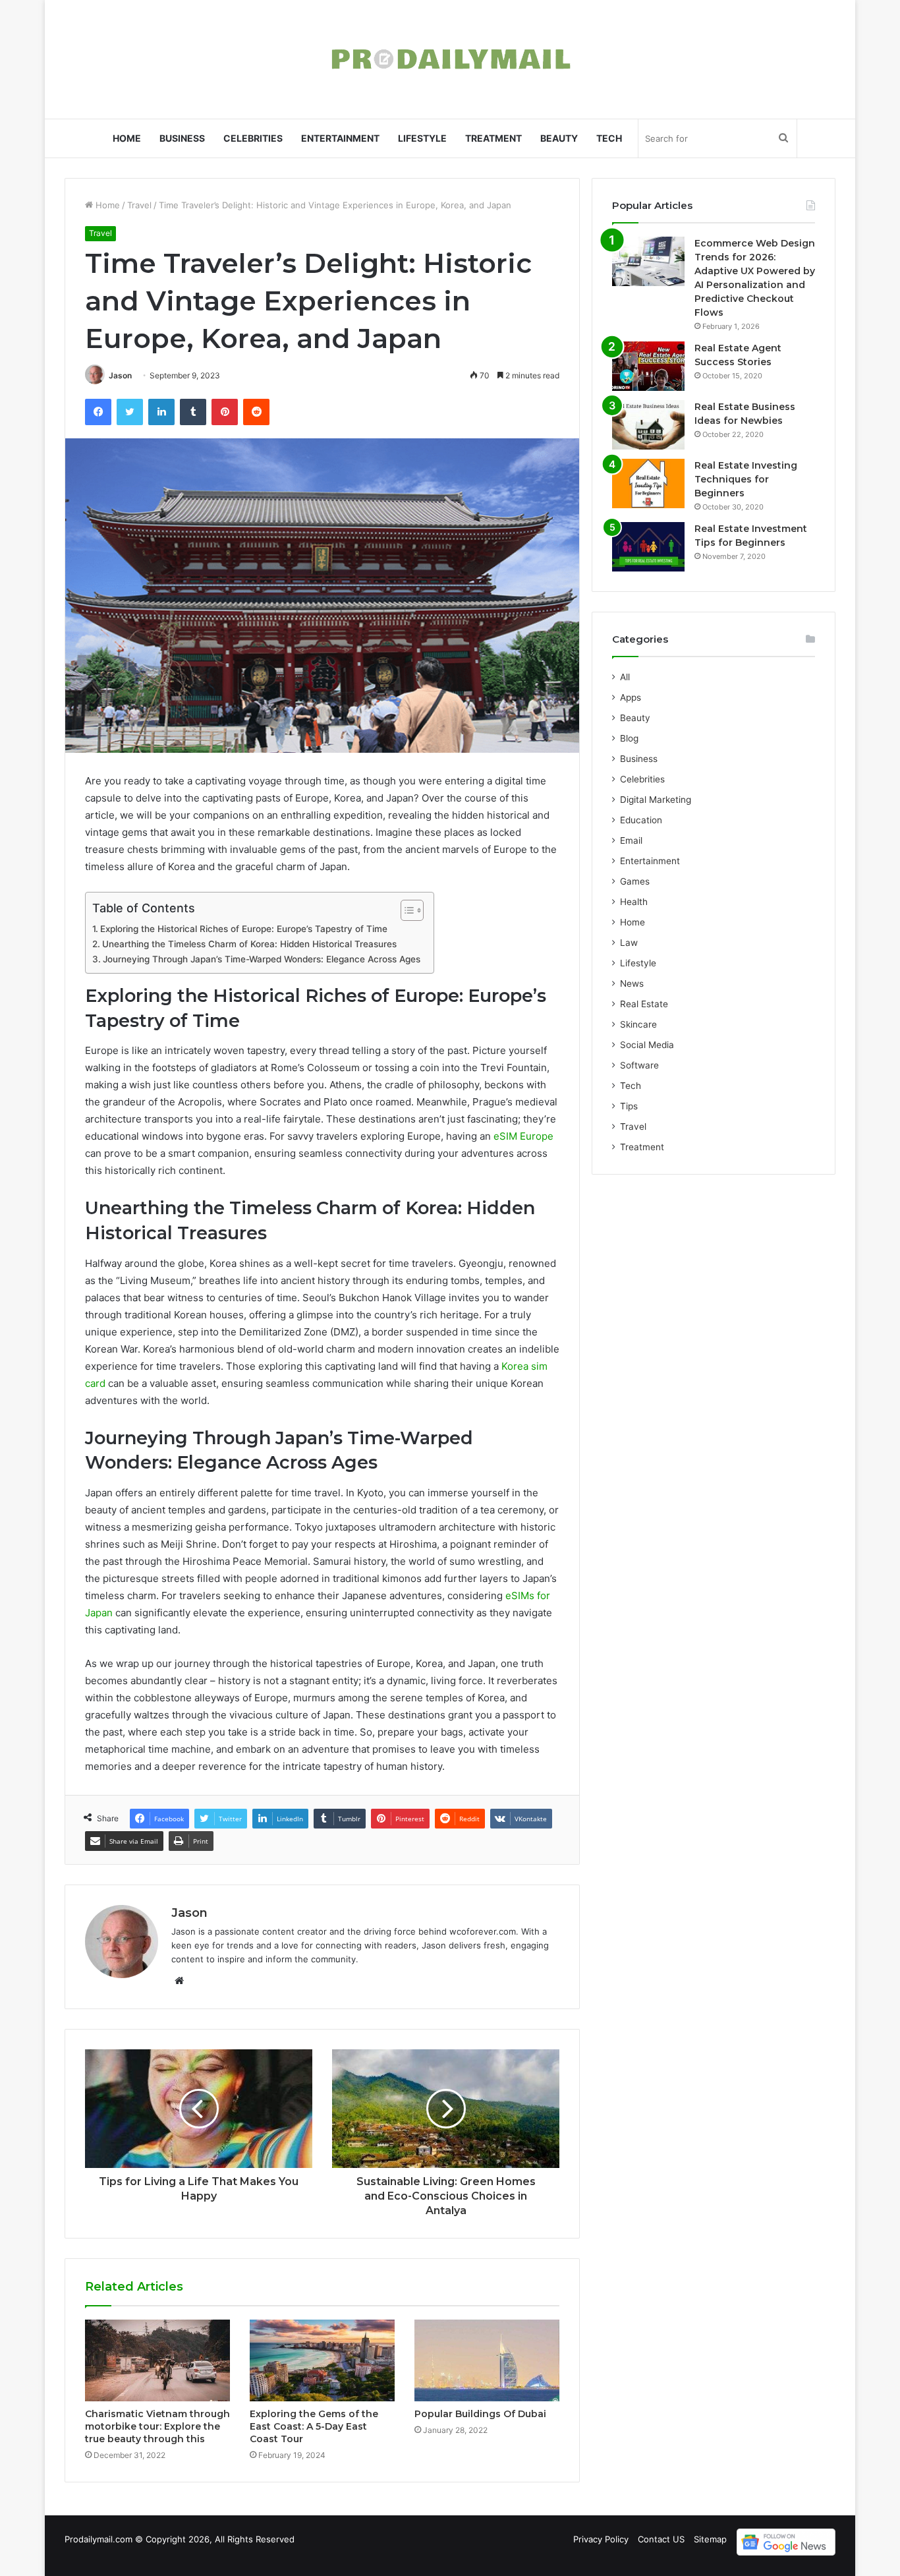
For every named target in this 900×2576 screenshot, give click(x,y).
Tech (609, 138)
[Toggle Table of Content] (406, 910)
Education (641, 820)
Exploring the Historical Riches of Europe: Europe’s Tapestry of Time (244, 929)
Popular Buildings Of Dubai (480, 2414)
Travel (139, 205)
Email (631, 840)
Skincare (638, 1024)
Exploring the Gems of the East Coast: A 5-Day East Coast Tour (314, 2426)
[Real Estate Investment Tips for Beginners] (648, 547)
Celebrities (253, 138)
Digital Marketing (656, 800)
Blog (629, 738)
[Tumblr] (193, 412)
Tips (629, 1106)
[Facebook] (98, 412)
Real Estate (644, 1004)
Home (127, 138)
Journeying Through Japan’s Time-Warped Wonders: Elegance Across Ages (262, 959)
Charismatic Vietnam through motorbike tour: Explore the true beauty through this (157, 2426)
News (632, 983)
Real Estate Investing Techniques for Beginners (746, 479)
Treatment (493, 138)
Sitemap (710, 2539)
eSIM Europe (523, 1136)
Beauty (559, 138)
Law (629, 943)
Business (182, 138)
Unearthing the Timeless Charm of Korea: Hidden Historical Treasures (249, 944)
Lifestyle (422, 138)
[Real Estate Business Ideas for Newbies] (648, 425)
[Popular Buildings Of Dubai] (487, 2360)
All (625, 677)
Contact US (661, 2539)
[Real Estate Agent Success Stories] (648, 366)
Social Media (647, 1045)
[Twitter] (130, 412)
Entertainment (340, 138)
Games (635, 881)
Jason (120, 375)
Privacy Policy (601, 2539)
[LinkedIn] (161, 412)
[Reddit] (256, 412)
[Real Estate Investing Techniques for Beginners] (648, 483)
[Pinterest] (225, 412)
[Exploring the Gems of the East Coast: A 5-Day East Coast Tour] (322, 2360)
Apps (631, 697)
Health (634, 902)
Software (639, 1065)
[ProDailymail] (450, 59)
